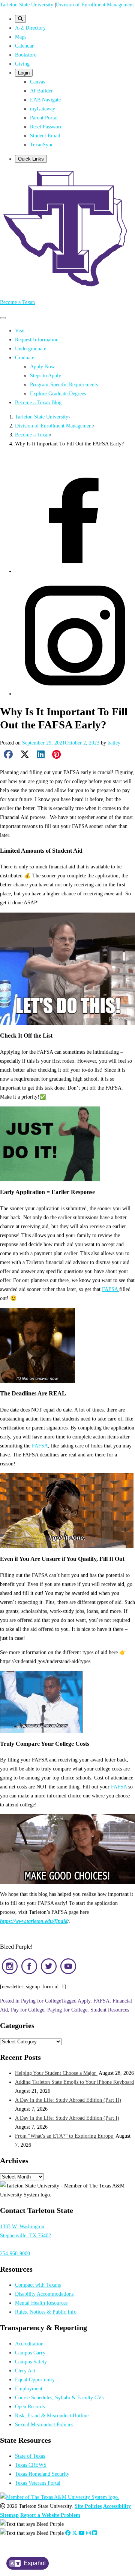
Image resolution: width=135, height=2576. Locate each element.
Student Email (45, 136)
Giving (22, 64)
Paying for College (41, 2001)
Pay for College (28, 2010)
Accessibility (117, 2506)
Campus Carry (30, 2353)
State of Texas (30, 2456)
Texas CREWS (31, 2465)
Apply (84, 2001)
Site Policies (88, 2506)
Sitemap (9, 2515)
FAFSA (111, 1289)
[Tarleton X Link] (75, 2533)
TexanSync (42, 144)
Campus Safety (31, 2362)
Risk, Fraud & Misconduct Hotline (52, 2415)
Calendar (24, 46)
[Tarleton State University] (67, 288)
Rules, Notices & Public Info (46, 2312)
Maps (21, 37)
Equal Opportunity (35, 2379)
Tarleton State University (27, 4)
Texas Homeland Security (42, 2474)
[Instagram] (75, 694)
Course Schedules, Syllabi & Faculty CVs (59, 2397)
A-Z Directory (30, 28)
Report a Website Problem (50, 2515)
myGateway (43, 109)
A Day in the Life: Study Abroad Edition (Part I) (67, 2118)
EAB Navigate (45, 100)
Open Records (30, 2406)
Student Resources (110, 2010)
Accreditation (29, 2344)
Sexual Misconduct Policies (44, 2424)
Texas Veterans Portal (38, 2483)
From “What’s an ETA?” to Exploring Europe (65, 2136)
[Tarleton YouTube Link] (82, 2533)
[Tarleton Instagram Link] (88, 2533)
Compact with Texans (38, 2285)
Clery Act (25, 2371)
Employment (29, 2388)
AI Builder (41, 91)
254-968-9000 (15, 2253)
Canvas (37, 82)
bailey (114, 743)
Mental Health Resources (41, 2303)
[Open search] (20, 19)
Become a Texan (17, 302)
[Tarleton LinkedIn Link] (94, 2533)
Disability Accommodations (44, 2294)
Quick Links (31, 159)
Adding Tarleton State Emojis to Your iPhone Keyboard (74, 2082)
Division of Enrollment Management (95, 4)
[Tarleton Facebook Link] (68, 2533)
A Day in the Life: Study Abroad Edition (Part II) (68, 2100)
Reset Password (46, 127)
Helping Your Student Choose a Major (56, 2073)
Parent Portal (44, 118)
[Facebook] (75, 571)
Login (24, 73)
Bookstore (26, 55)
